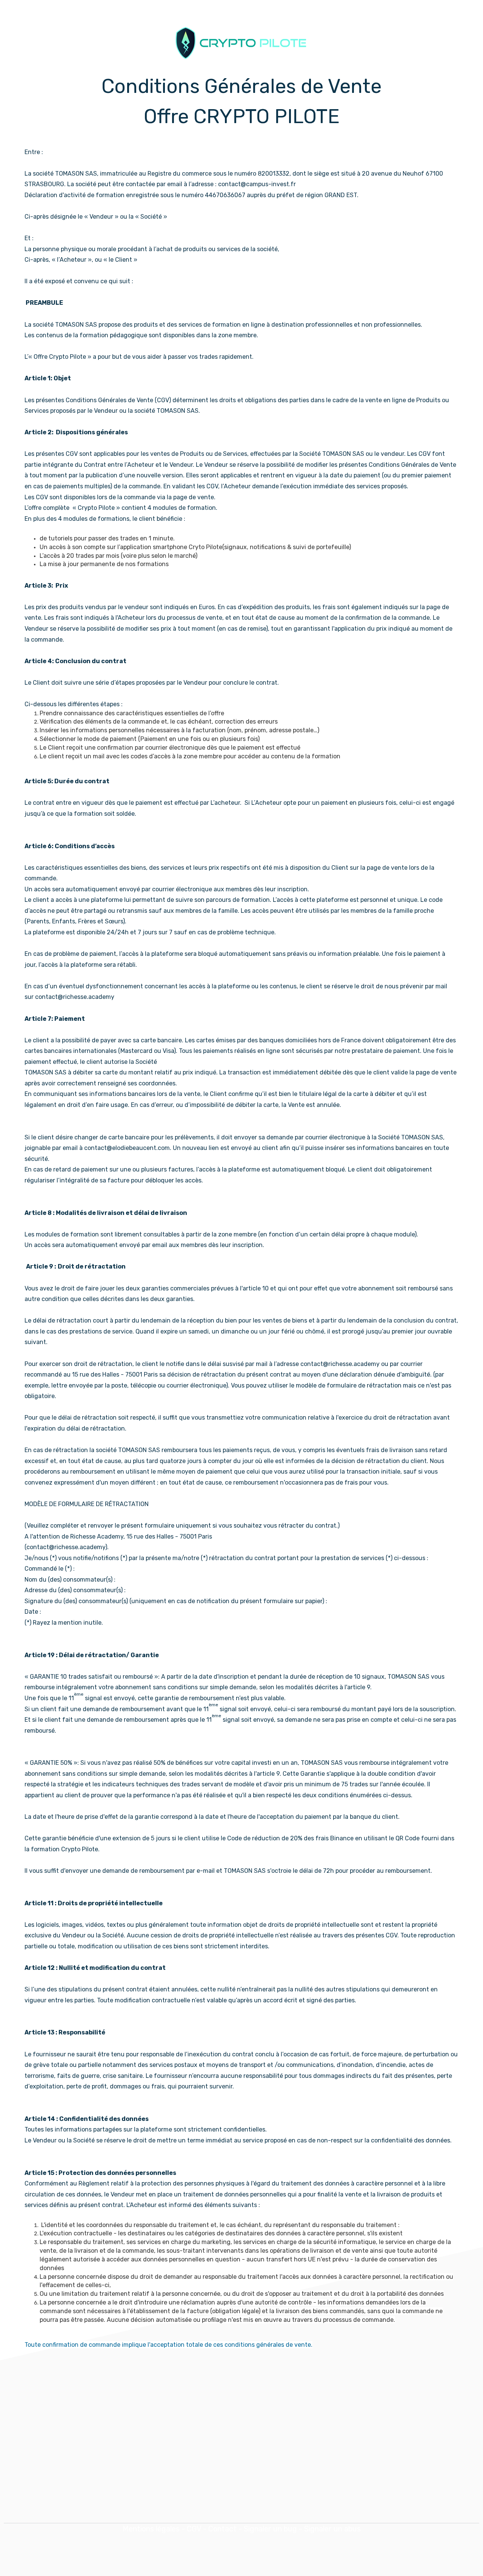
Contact (222, 2529)
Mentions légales (151, 2529)
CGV (194, 2529)
